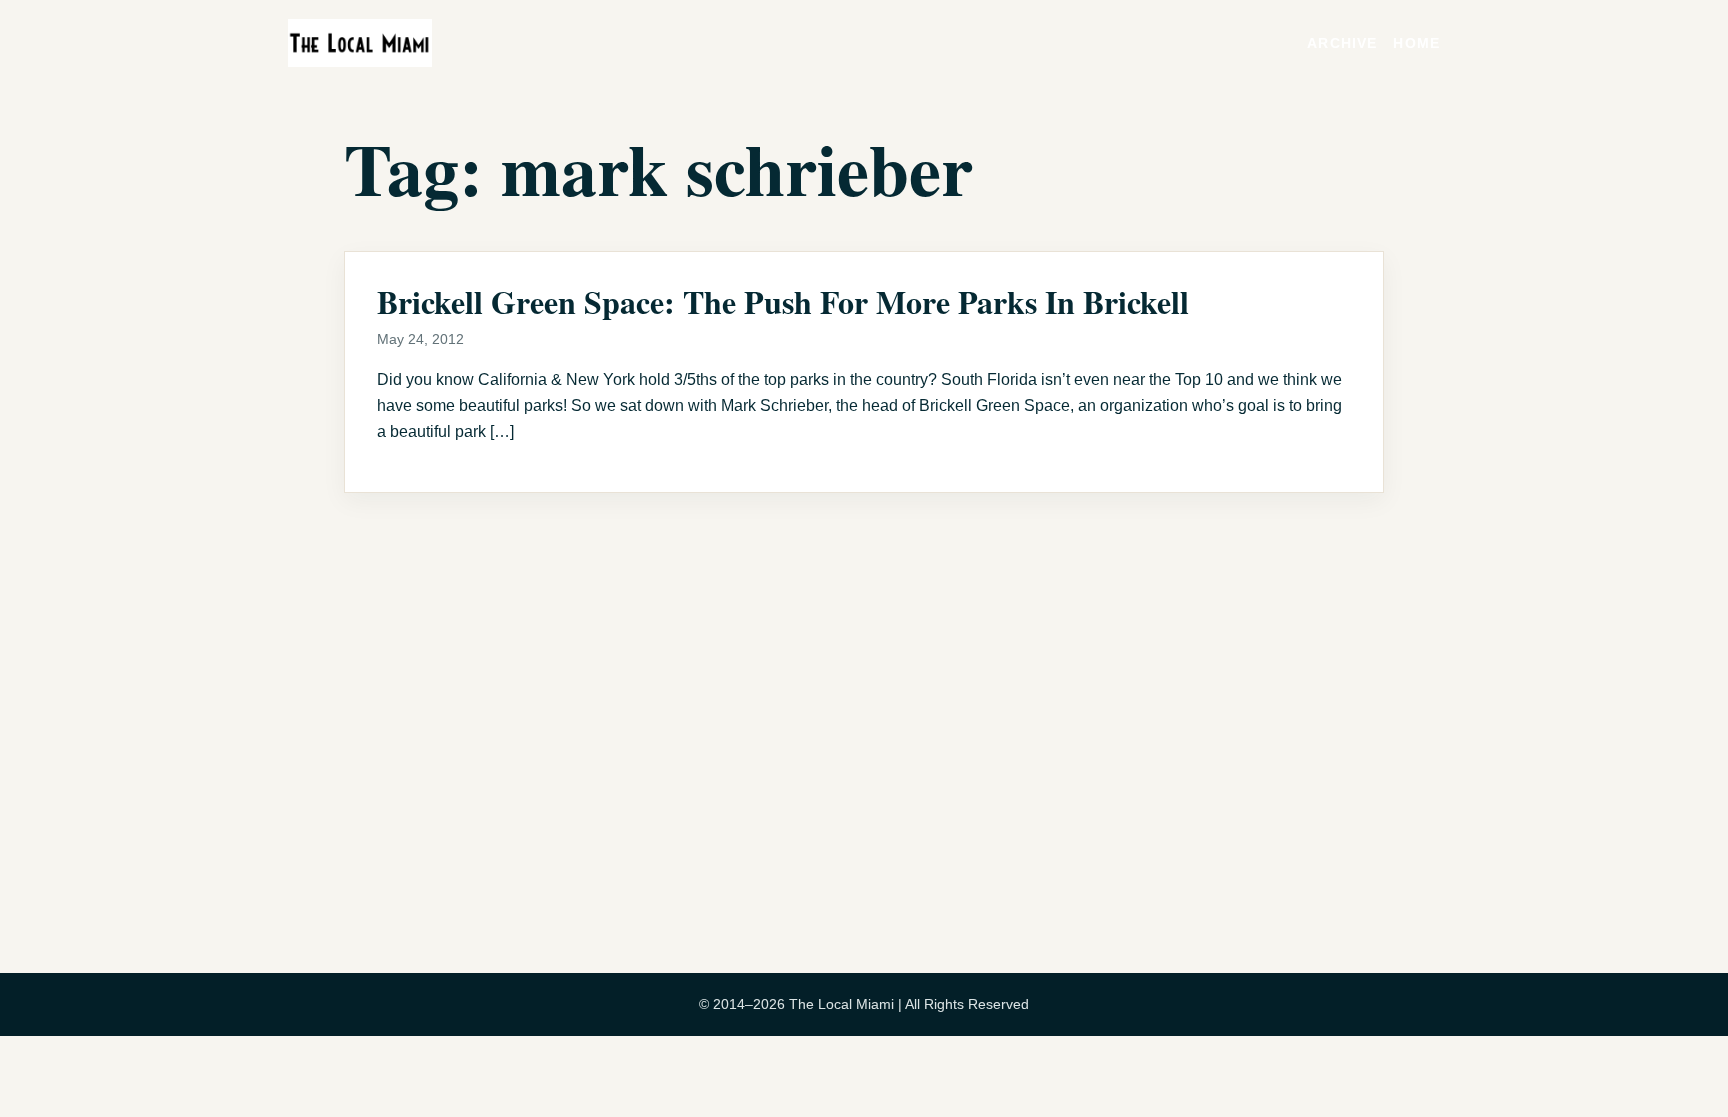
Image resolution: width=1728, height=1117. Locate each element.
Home (1416, 43)
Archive (1342, 43)
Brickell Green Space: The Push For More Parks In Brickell (783, 301)
